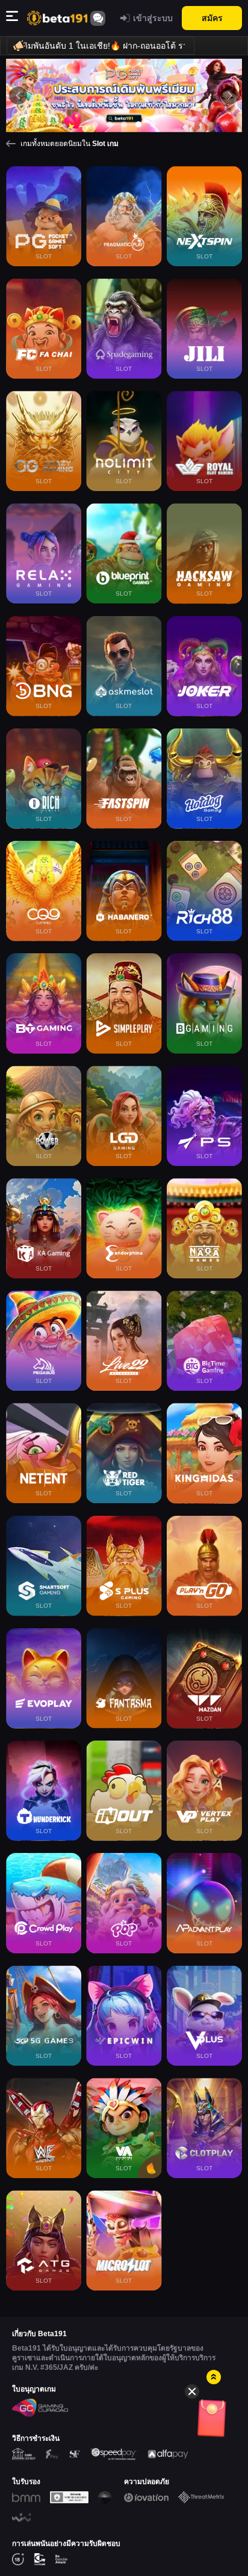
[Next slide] (230, 96)
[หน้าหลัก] (57, 18)
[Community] (98, 18)
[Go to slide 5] (153, 124)
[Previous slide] (18, 96)
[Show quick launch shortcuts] (214, 2377)
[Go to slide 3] (124, 124)
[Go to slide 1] (95, 124)
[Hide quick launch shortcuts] (192, 2391)
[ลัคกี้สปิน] (215, 2421)
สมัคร (212, 18)
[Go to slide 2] (110, 124)
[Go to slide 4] (138, 124)
